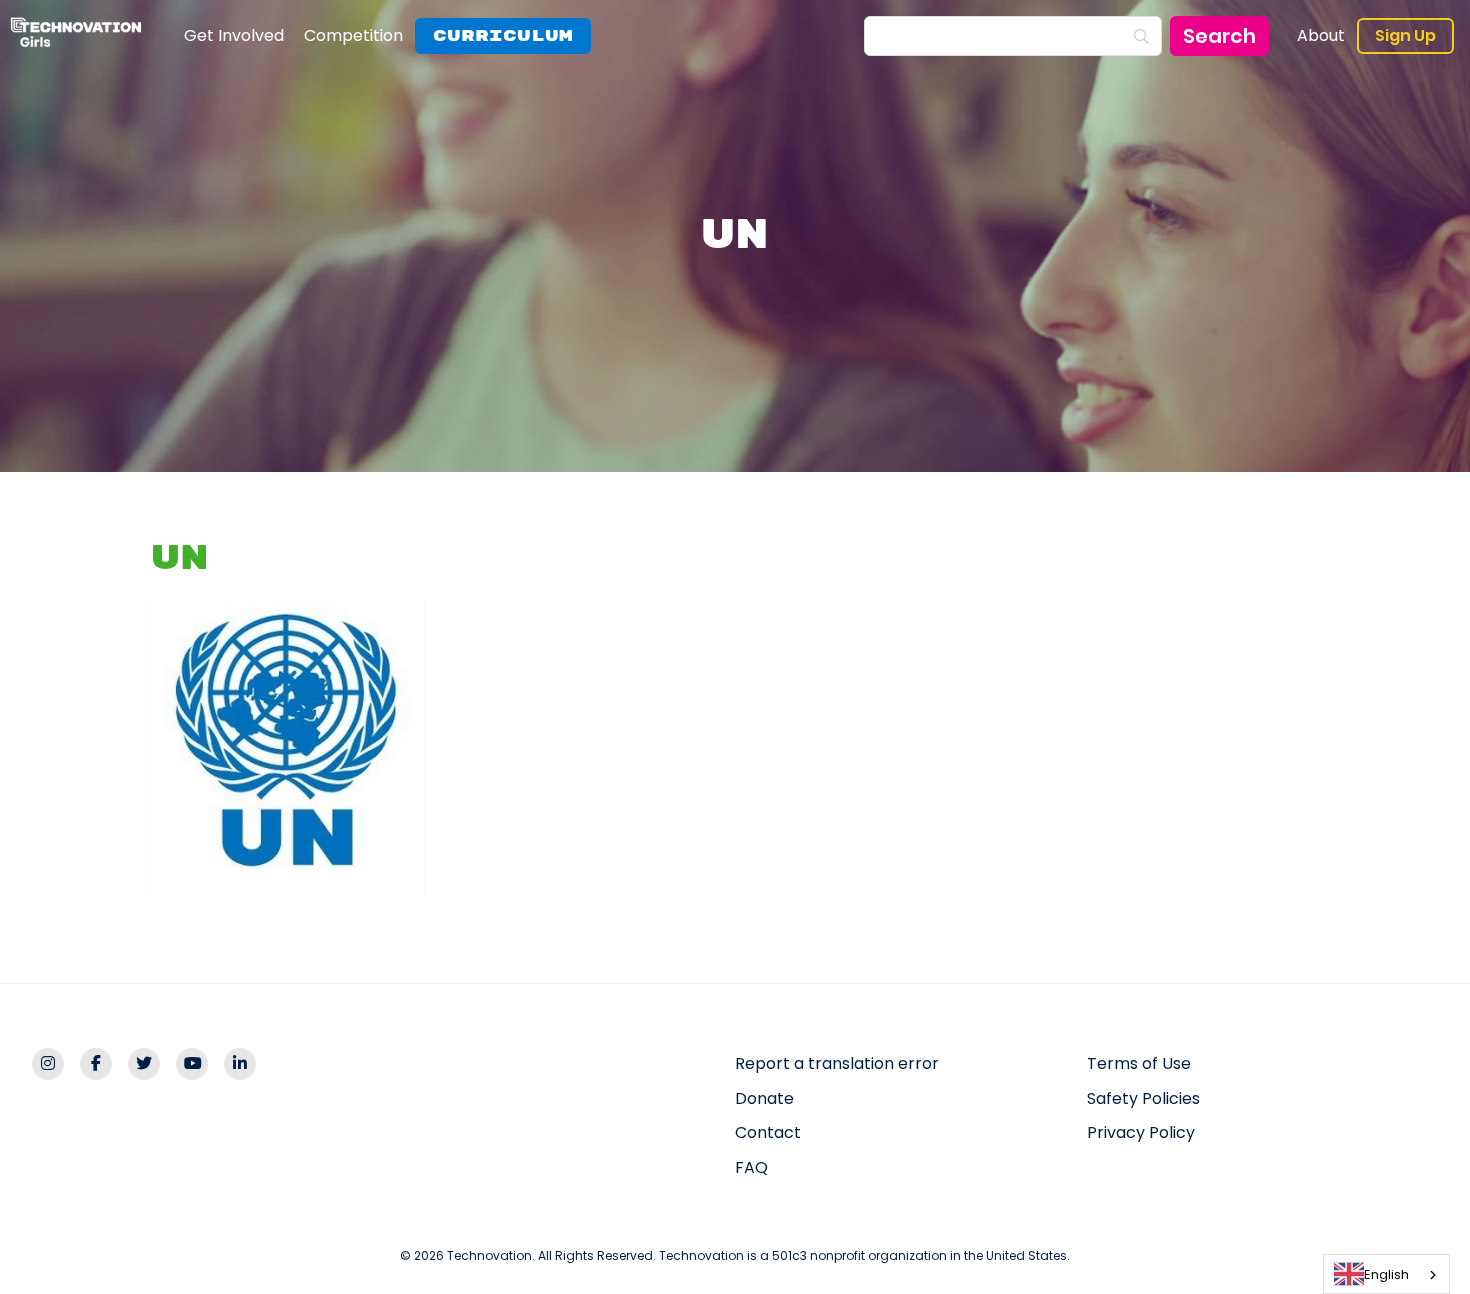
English (1386, 1274)
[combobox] (1386, 1274)
